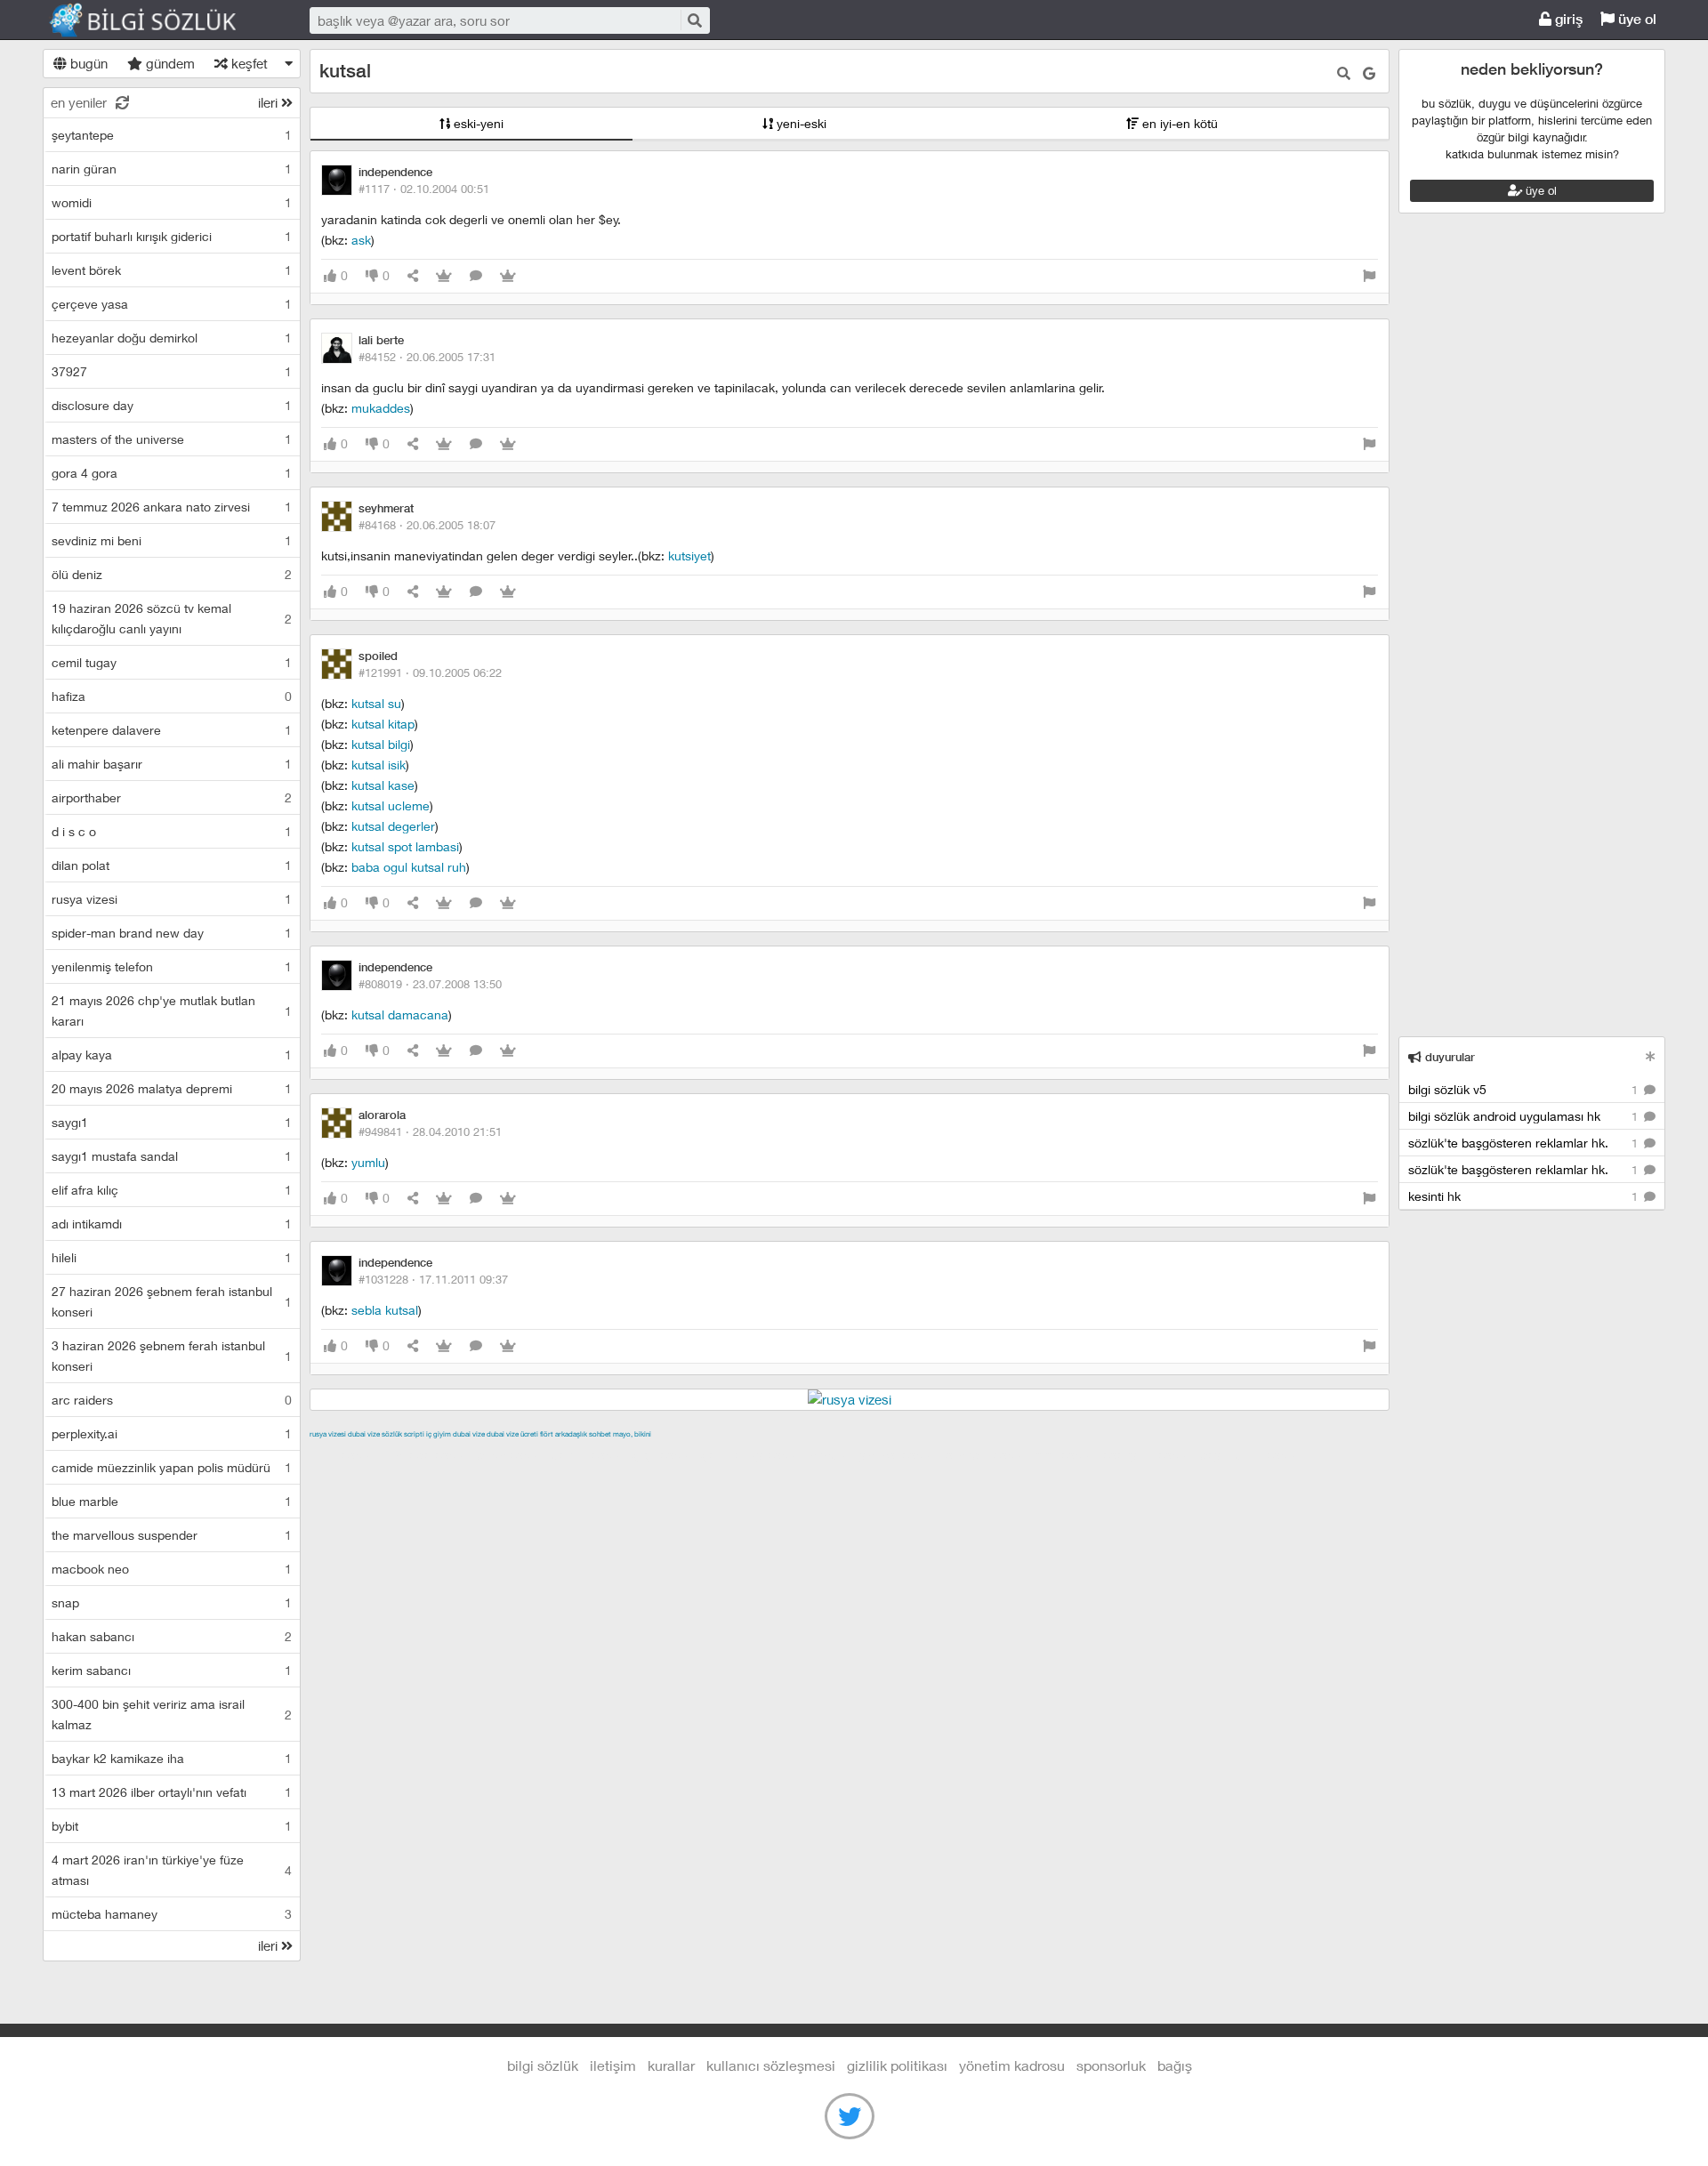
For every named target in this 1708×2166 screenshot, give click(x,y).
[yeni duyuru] (1651, 1056)
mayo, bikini (632, 1434)
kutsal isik (379, 765)
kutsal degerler (393, 826)
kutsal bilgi (381, 744)
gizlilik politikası (897, 2065)
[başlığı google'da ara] (1369, 73)
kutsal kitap (383, 724)
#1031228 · (433, 1279)
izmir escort (344, 1454)
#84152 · (427, 357)
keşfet (248, 63)
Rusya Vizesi (328, 1434)
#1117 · (424, 189)
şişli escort (1067, 1454)
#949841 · (430, 1131)
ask (361, 240)
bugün (87, 63)
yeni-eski (800, 123)
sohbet (600, 1434)
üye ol (1635, 19)
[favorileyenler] (508, 276)
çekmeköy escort (753, 1454)
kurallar (671, 2065)
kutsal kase (383, 785)
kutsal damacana (400, 1015)
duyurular (1448, 1057)
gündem (169, 63)
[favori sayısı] (444, 276)
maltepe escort (427, 1454)
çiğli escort (665, 1454)
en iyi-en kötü (1178, 123)
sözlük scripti (403, 1434)
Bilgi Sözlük (158, 20)
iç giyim (439, 1434)
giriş (1567, 19)
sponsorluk (1111, 2065)
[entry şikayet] (1369, 276)
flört (547, 1434)
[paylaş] (413, 276)
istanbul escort (987, 1454)
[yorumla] (476, 276)
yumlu (368, 1162)
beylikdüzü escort (1252, 1454)
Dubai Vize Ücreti (512, 1434)
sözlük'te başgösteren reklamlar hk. (1525, 1143)
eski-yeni (477, 123)
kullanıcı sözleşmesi (771, 2065)
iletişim (613, 2065)
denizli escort (590, 1454)
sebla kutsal (385, 1310)
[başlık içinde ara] (1344, 73)
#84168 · (427, 525)
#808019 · (430, 984)
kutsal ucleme (391, 805)
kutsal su (376, 703)
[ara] (694, 20)
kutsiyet (689, 556)
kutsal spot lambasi (405, 846)
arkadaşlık (571, 1434)
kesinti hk (1525, 1196)
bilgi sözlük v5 (1525, 1089)
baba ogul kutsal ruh (409, 867)
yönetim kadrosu (1012, 2065)
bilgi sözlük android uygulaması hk (1525, 1116)
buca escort (512, 1454)
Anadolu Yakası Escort (874, 1454)
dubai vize (364, 1434)
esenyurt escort (1149, 1454)
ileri (270, 102)
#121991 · (430, 672)
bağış (1175, 2065)
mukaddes (381, 408)
